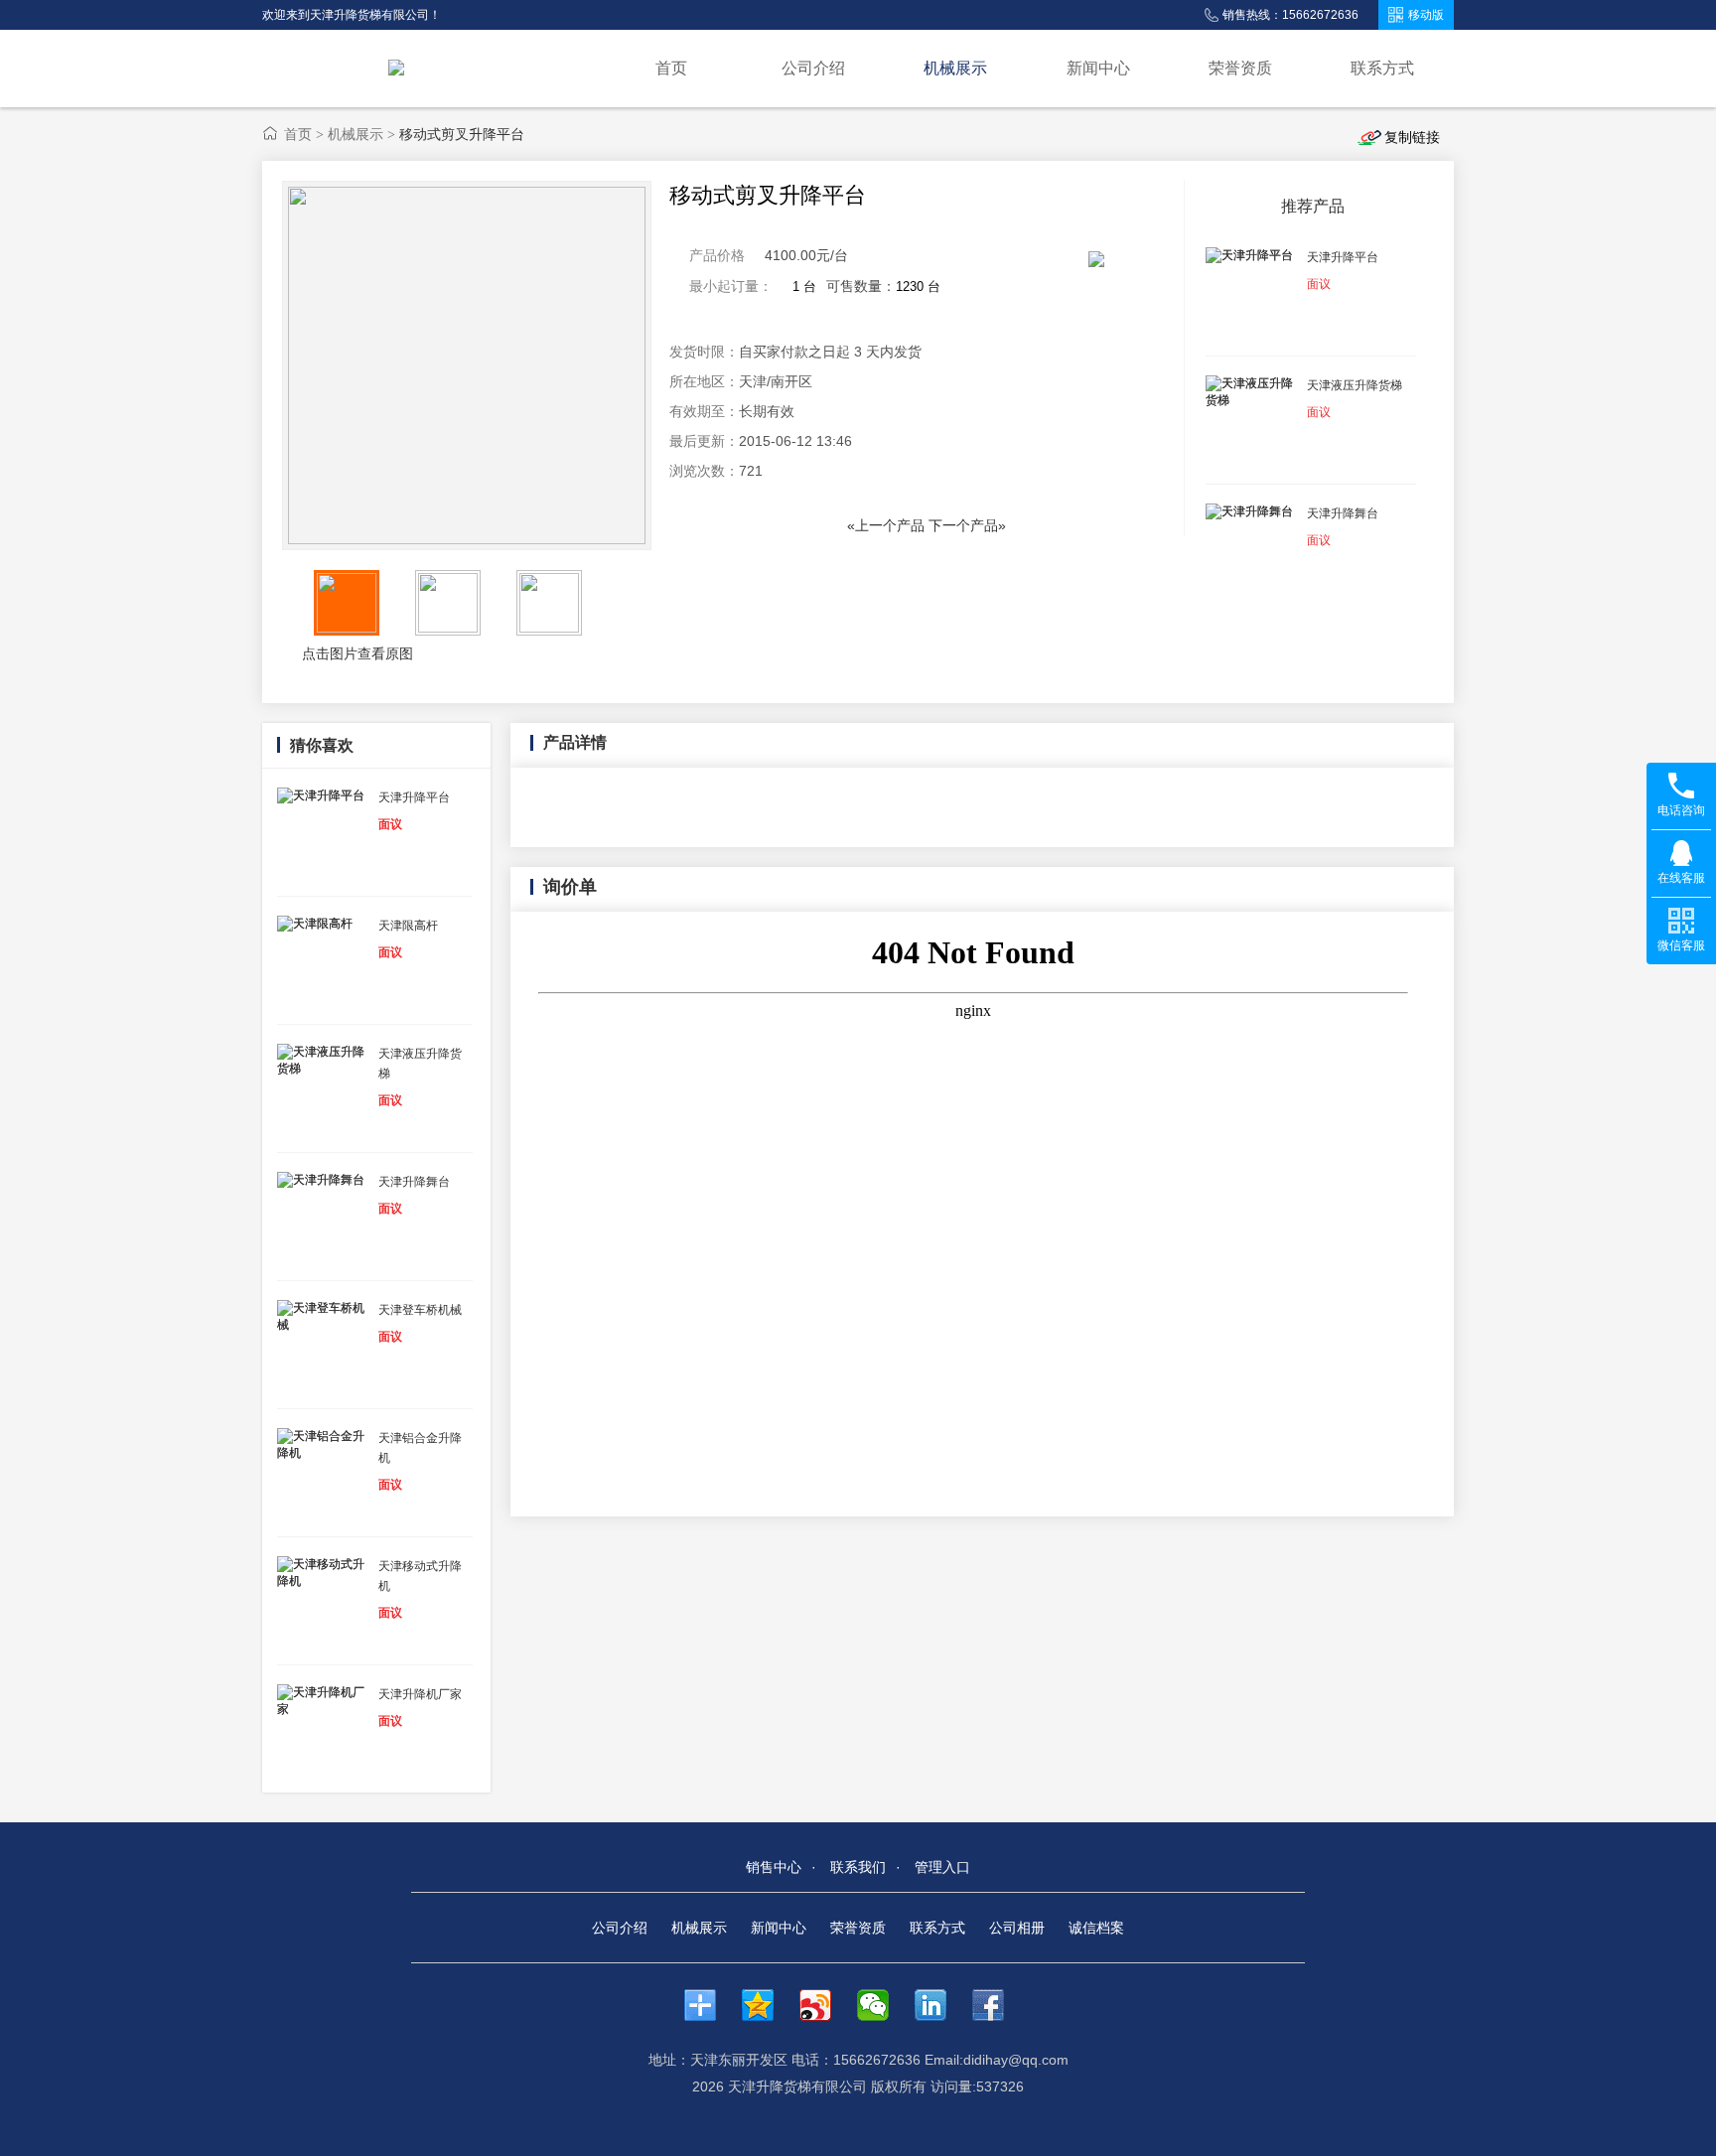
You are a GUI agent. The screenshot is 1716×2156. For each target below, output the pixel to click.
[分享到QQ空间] (768, 2005)
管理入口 (942, 1867)
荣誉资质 (1240, 68)
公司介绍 (813, 68)
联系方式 (1382, 68)
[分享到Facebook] (998, 2005)
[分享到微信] (883, 2005)
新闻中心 (1098, 68)
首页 (671, 68)
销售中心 (774, 1867)
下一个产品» (967, 525)
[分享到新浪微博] (825, 2005)
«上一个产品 (886, 525)
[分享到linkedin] (940, 2005)
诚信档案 (1096, 1928)
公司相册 (1017, 1928)
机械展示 (955, 68)
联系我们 (858, 1867)
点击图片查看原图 (356, 653)
